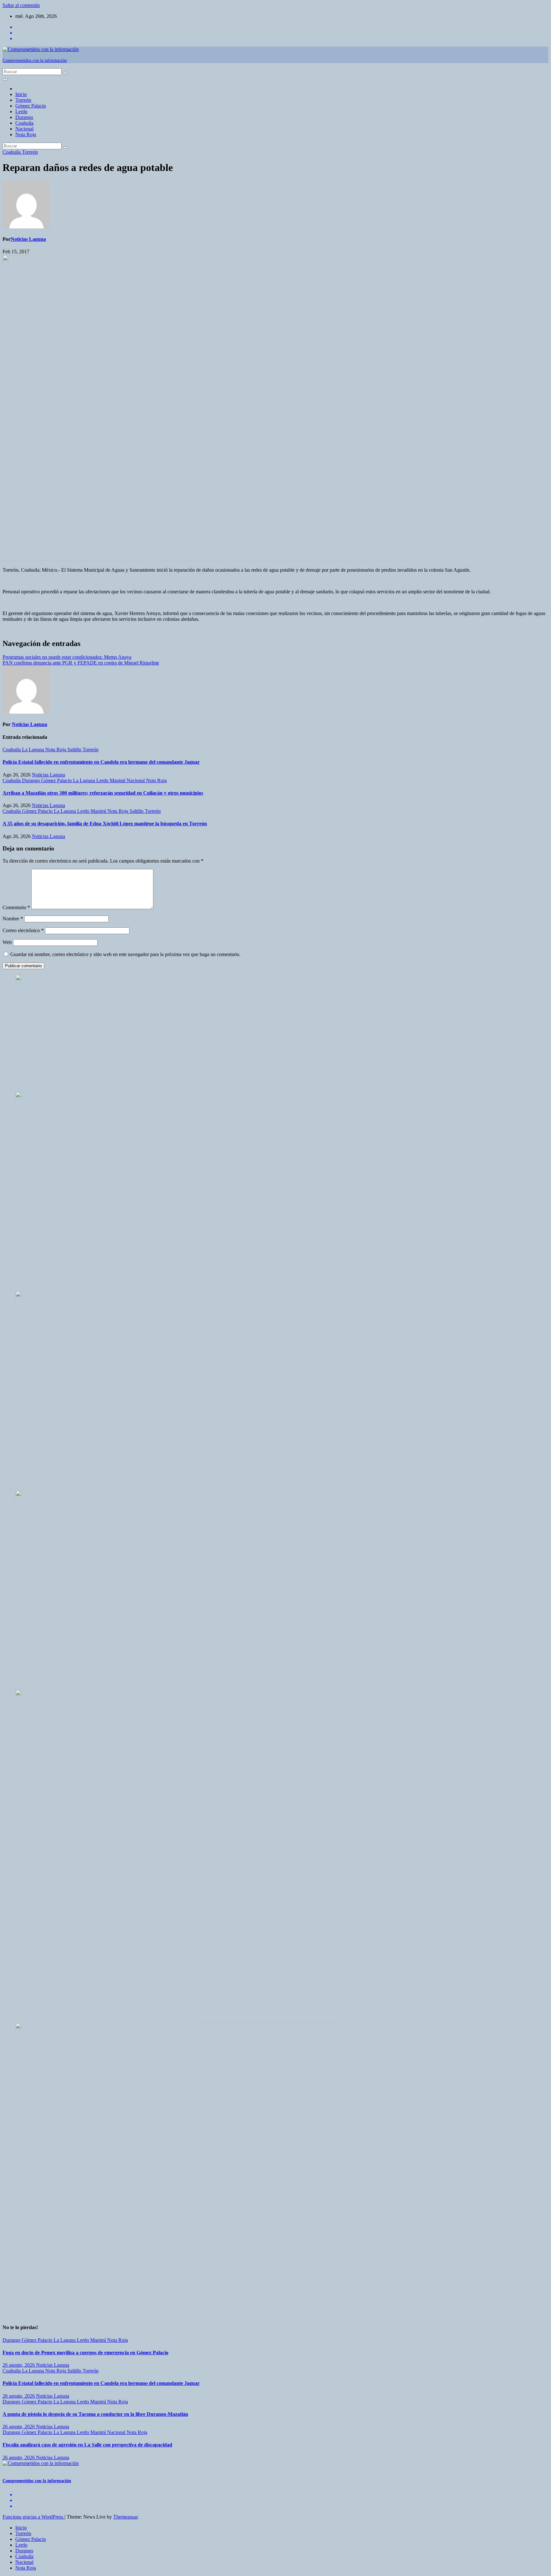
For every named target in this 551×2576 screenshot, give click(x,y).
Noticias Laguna (28, 239)
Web (7, 942)
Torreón (23, 100)
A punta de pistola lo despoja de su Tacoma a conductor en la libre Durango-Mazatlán (95, 2414)
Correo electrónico (23, 930)
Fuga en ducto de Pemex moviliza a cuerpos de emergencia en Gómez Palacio (85, 2353)
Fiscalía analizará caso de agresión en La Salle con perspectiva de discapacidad (87, 2445)
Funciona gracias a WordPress (33, 2517)
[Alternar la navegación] (5, 79)
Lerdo (21, 111)
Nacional (24, 129)
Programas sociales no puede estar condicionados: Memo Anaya (67, 657)
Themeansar (125, 2517)
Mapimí (118, 780)
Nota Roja (26, 134)
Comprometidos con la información (35, 60)
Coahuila (24, 123)
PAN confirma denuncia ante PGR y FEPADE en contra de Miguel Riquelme (81, 663)
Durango (24, 117)
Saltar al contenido (21, 5)
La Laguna (34, 750)
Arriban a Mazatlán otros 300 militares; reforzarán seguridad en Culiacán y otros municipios (103, 793)
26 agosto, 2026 (19, 2365)
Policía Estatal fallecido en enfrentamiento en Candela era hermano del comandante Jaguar (101, 762)
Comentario (16, 907)
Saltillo (75, 750)
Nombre (13, 919)
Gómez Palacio (31, 106)
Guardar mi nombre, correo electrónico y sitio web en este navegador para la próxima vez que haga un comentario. (125, 954)
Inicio (21, 94)
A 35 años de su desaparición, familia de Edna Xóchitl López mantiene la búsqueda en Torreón (105, 824)
